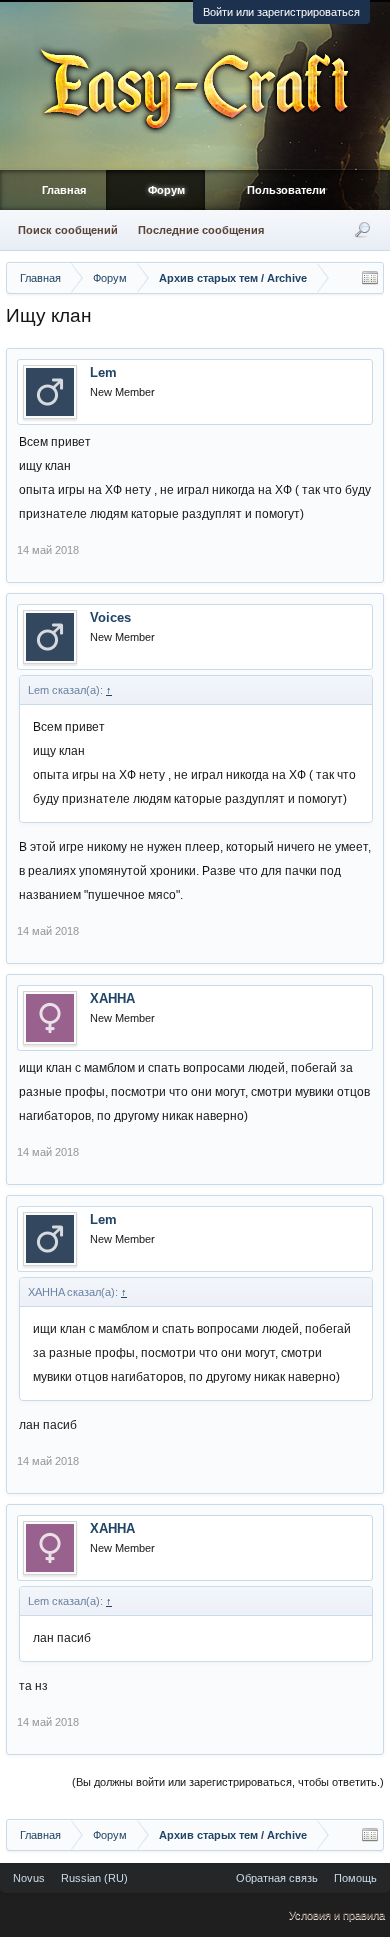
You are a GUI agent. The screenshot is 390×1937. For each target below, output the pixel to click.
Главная (64, 190)
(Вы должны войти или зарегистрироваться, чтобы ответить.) (228, 1782)
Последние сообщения (201, 230)
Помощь (355, 1878)
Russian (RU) (94, 1878)
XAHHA (112, 998)
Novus (29, 1878)
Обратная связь (277, 1878)
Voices (110, 617)
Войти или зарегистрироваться (281, 12)
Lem (103, 372)
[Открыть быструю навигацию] (370, 278)
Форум (166, 190)
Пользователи (286, 190)
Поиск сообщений (68, 230)
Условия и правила (337, 1915)
